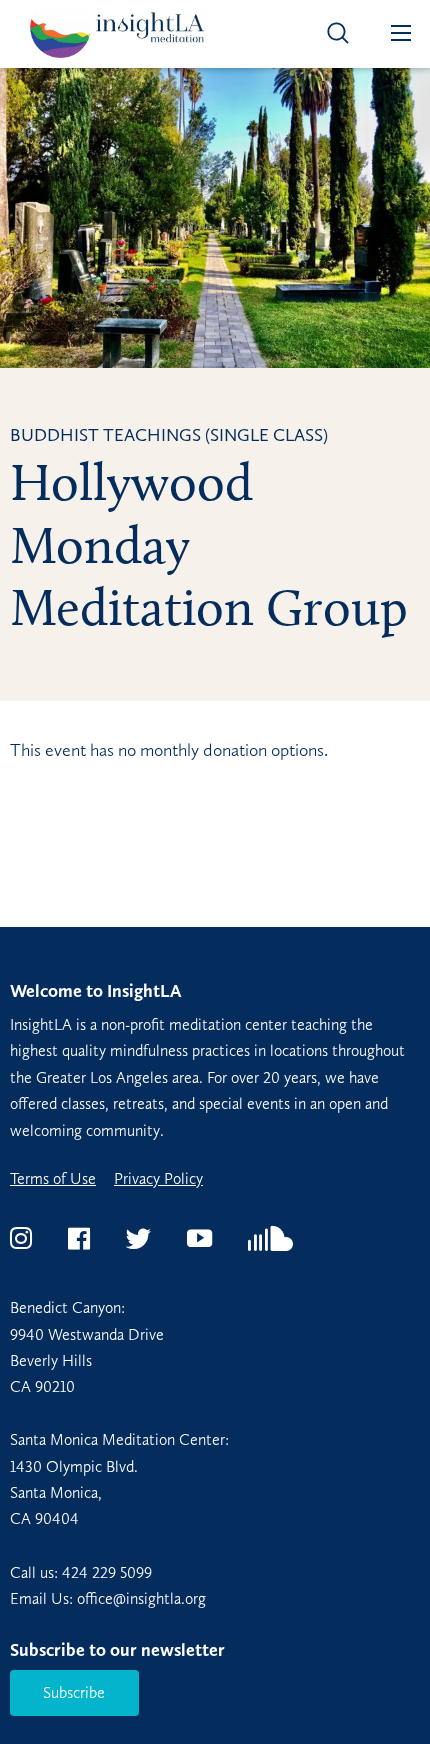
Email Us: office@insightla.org (108, 1598)
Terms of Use (53, 1179)
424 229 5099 (107, 1572)
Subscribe (74, 1692)
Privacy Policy (158, 1179)
